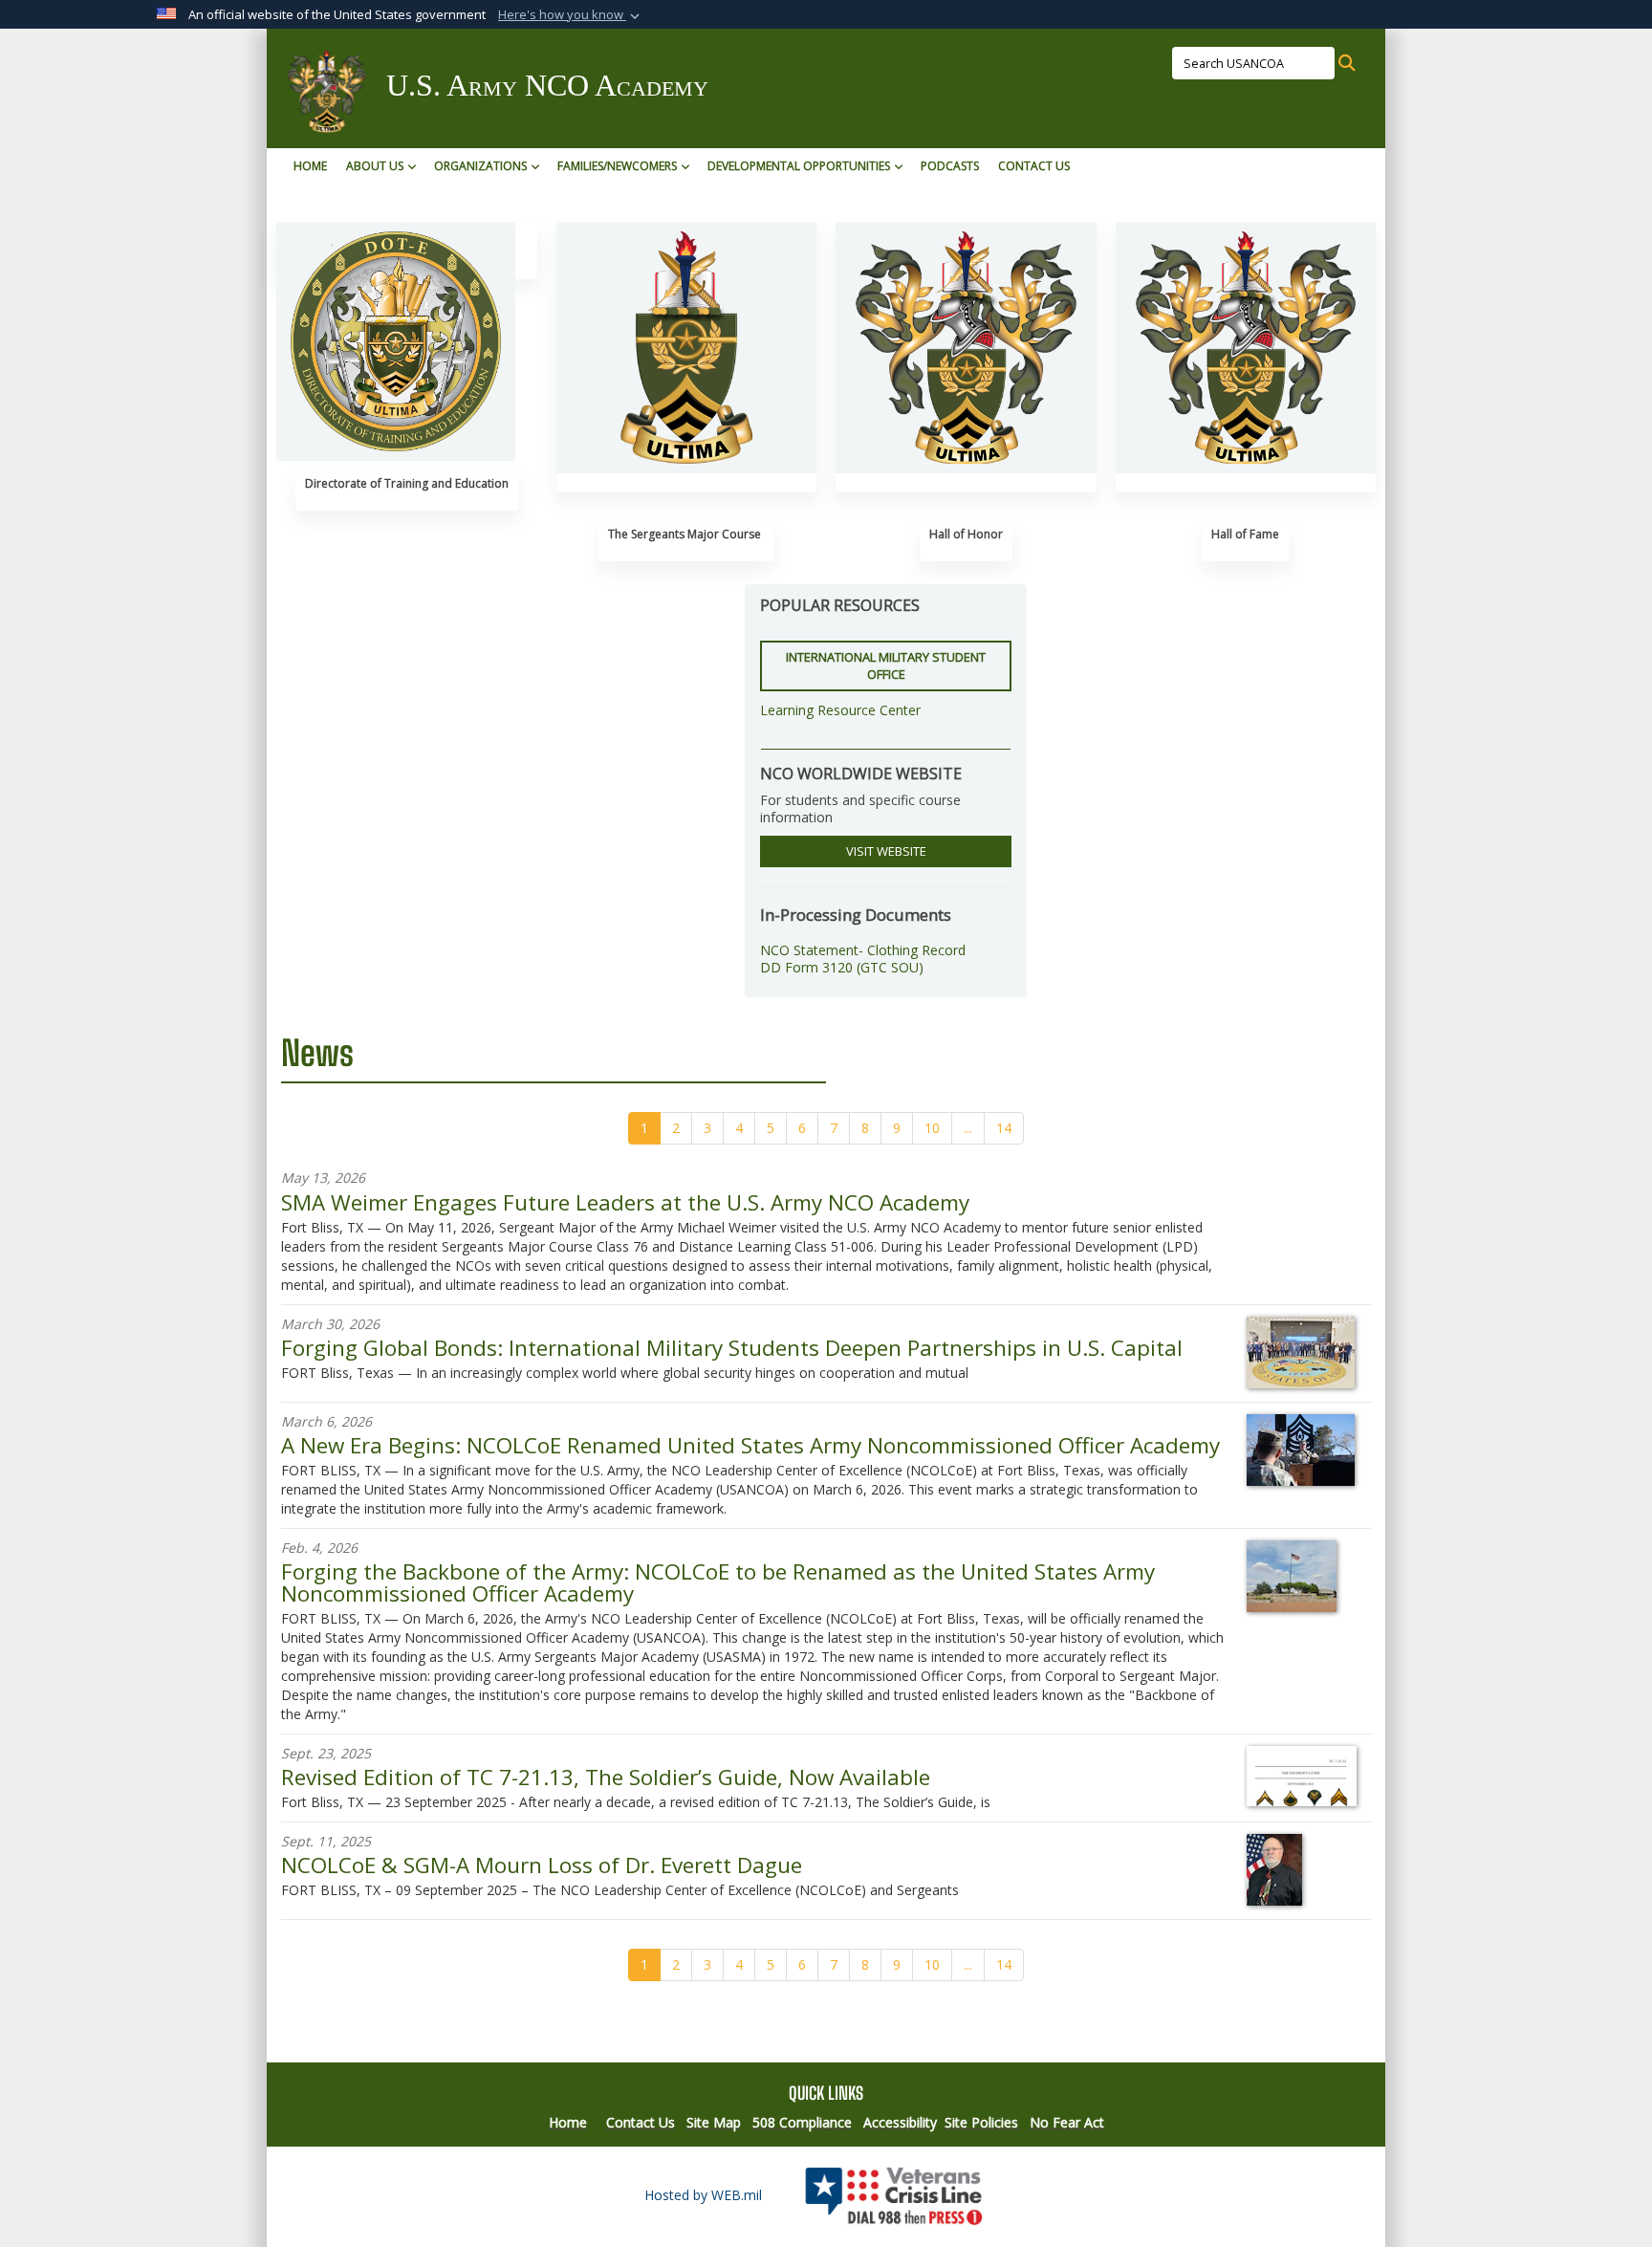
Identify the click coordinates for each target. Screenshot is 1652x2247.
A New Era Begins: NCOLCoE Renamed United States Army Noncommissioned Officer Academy (750, 1445)
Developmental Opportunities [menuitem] (799, 166)
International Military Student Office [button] (886, 666)
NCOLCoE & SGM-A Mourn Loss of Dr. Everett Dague (542, 1865)
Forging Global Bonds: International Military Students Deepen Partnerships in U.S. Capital (732, 1348)
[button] (571, 15)
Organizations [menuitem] (480, 166)
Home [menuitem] (310, 166)
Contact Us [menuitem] (1034, 166)
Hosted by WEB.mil (703, 2195)
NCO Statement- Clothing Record (863, 950)
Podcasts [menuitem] (950, 166)
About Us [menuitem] (375, 166)
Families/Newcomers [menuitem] (617, 166)
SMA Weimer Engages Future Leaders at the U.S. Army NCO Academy (625, 1202)
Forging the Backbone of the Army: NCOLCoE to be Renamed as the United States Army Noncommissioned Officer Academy (718, 1582)
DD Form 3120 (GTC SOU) (842, 967)
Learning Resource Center (840, 710)
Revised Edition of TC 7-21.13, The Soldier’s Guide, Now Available (606, 1777)
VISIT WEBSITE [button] (886, 851)
